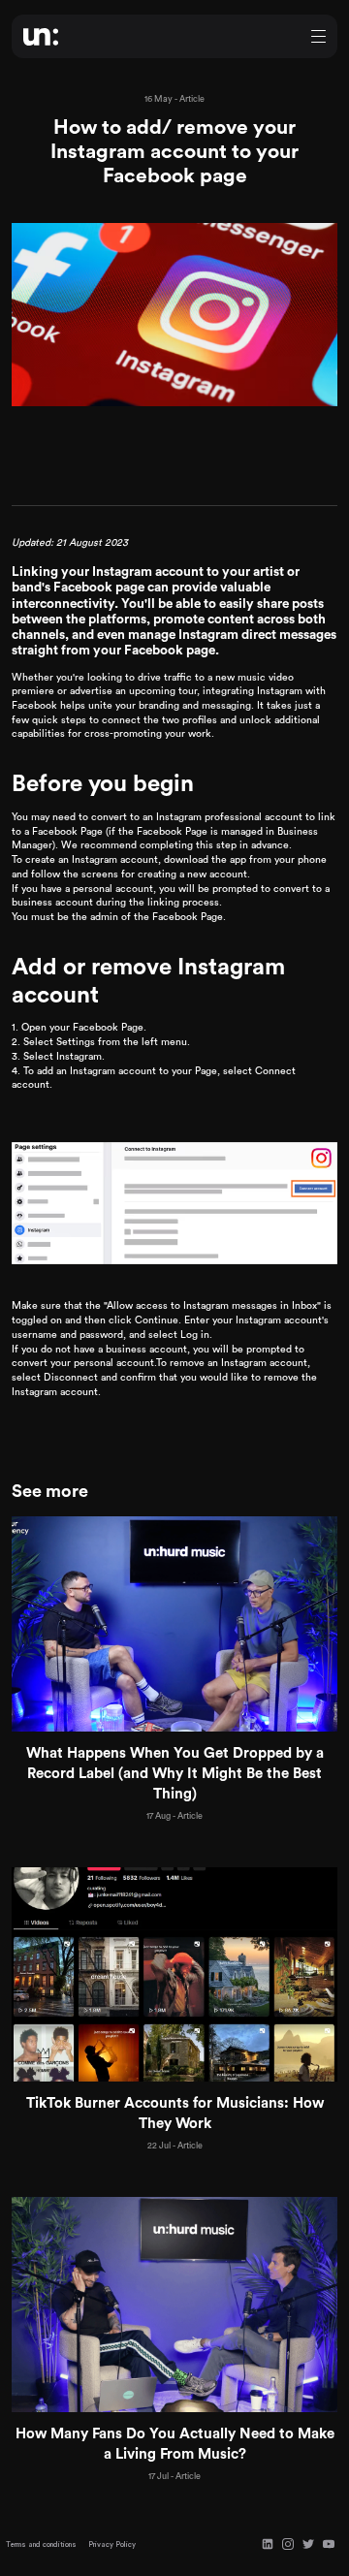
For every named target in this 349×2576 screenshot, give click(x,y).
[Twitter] (308, 2544)
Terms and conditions (41, 2544)
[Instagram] (288, 2544)
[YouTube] (329, 2544)
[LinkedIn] (268, 2544)
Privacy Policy (112, 2544)
